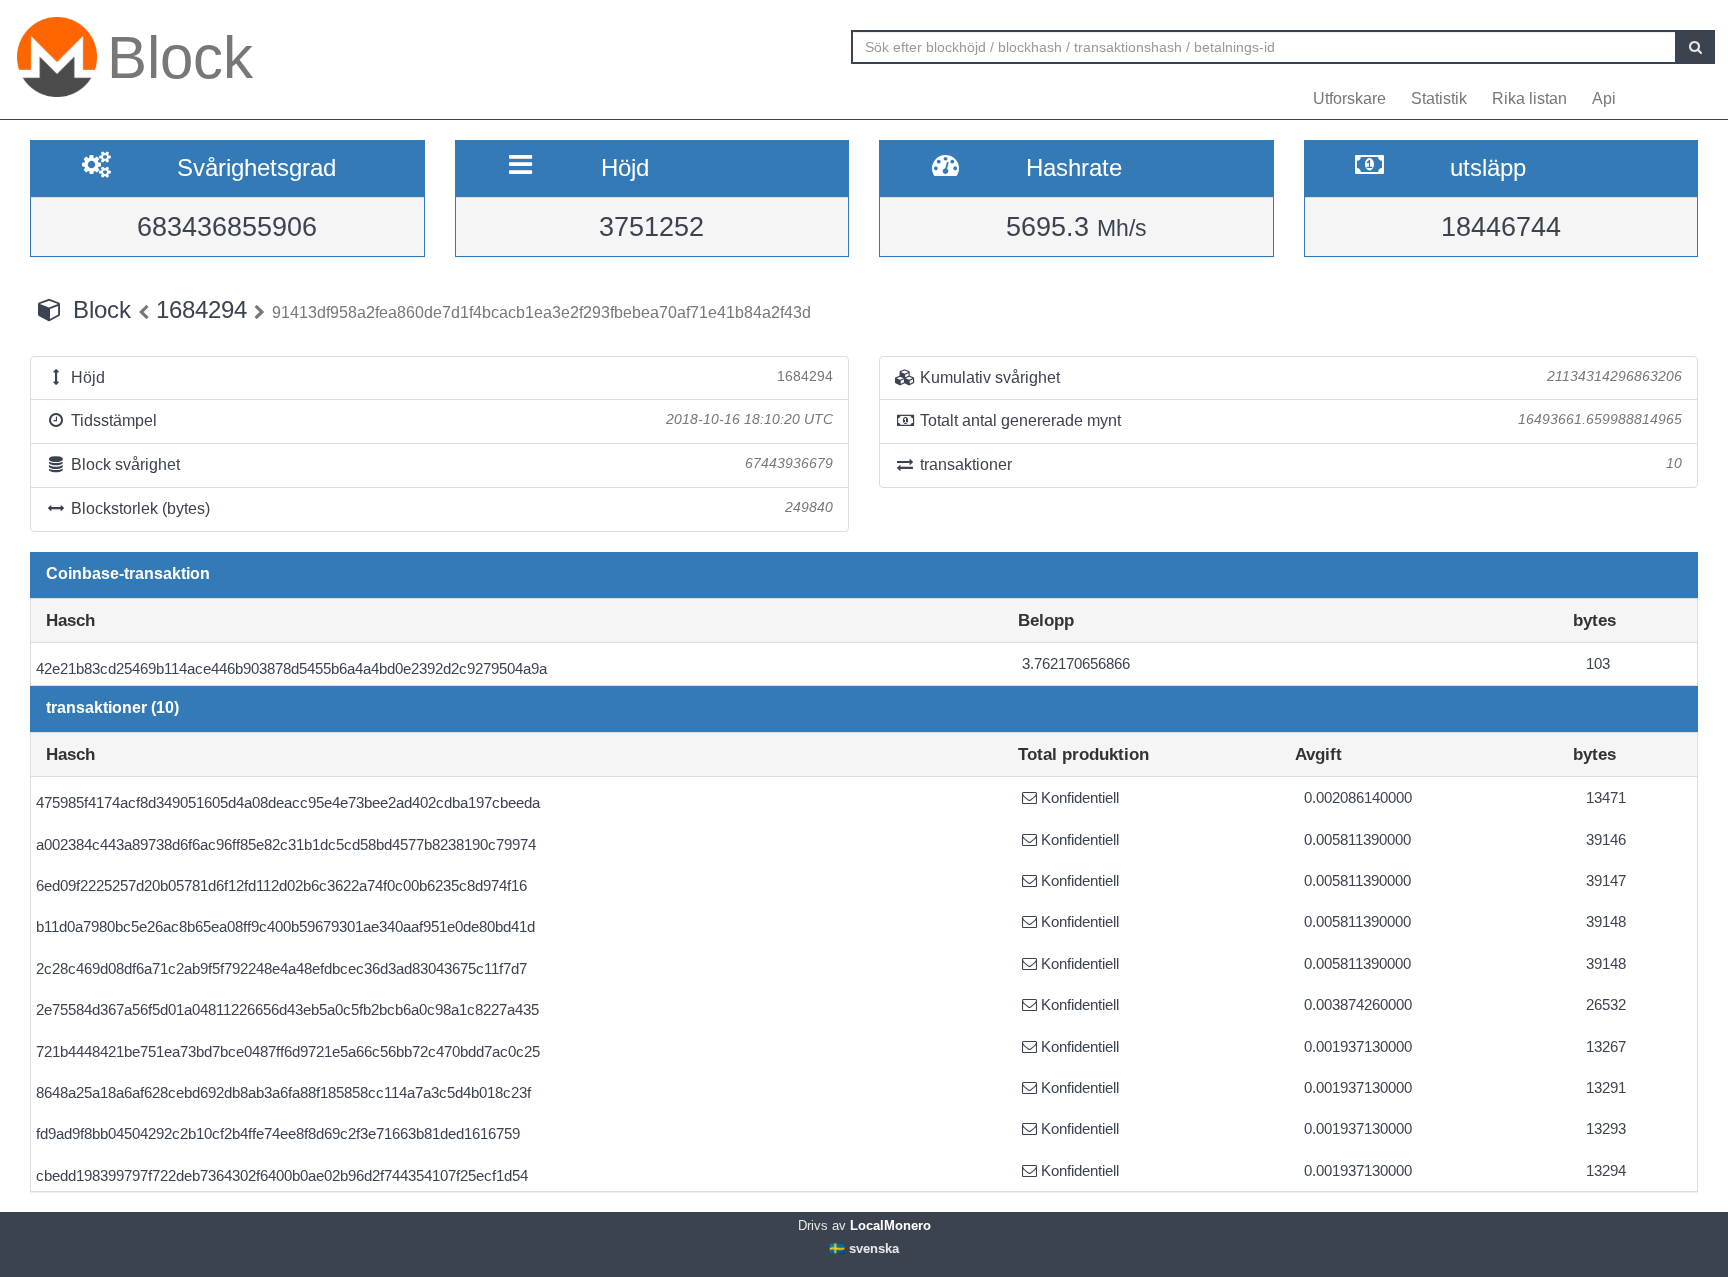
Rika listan (1529, 98)
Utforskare (1349, 98)
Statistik (1439, 98)
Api (1604, 98)
